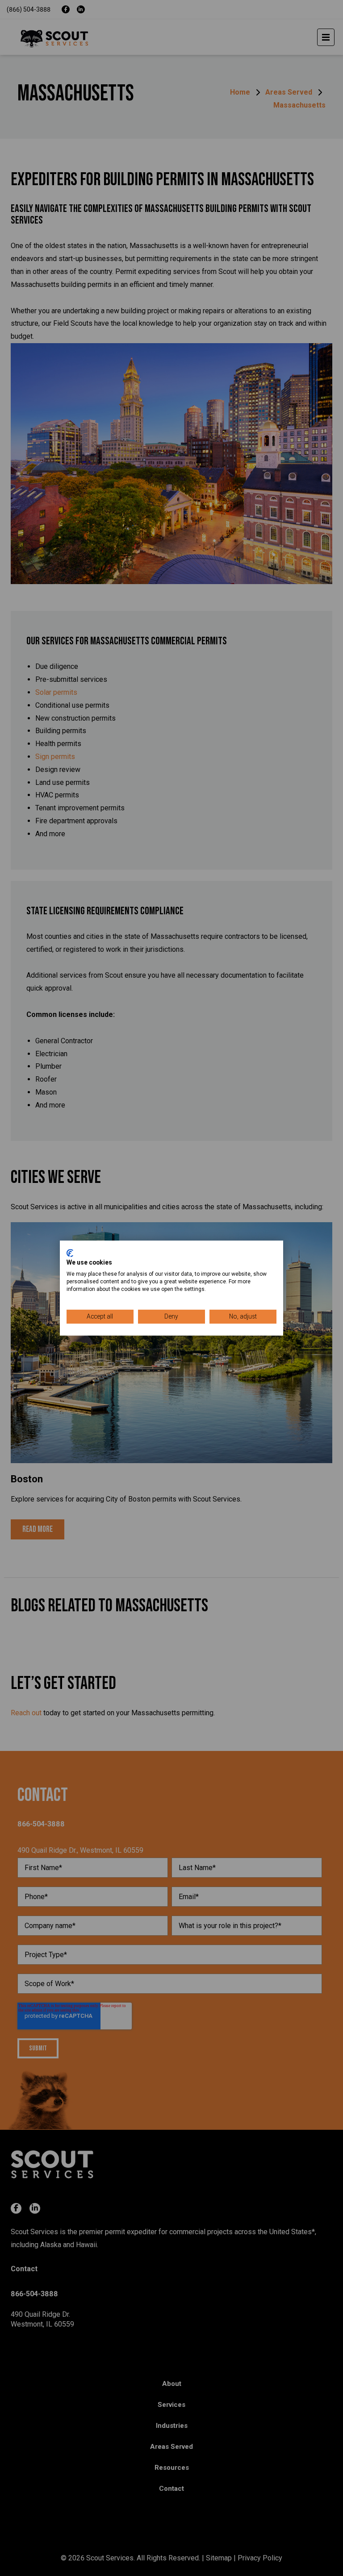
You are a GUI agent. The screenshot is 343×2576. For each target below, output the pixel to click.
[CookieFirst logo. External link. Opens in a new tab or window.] (70, 1253)
